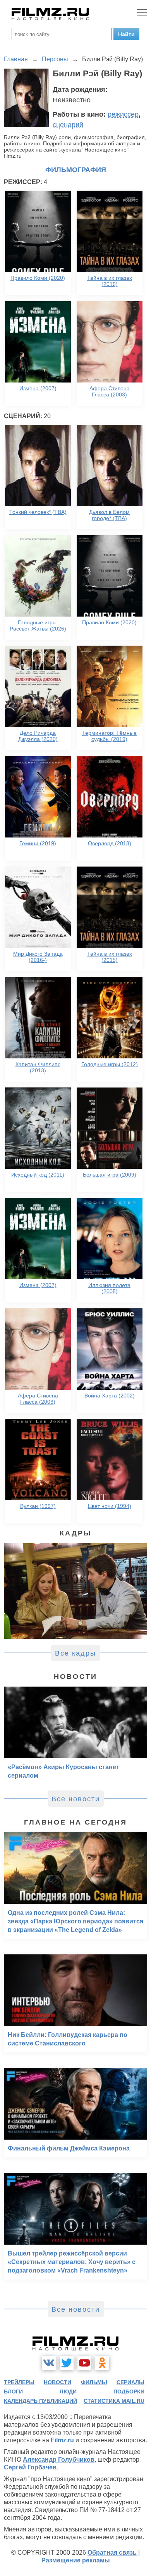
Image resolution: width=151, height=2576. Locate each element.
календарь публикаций (40, 2401)
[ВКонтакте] (49, 2363)
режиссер (123, 114)
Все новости (76, 1799)
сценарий (68, 125)
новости (57, 2382)
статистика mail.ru (114, 2401)
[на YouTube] (84, 2363)
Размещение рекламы (76, 2560)
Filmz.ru (62, 2440)
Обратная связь (112, 2553)
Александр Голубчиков (59, 2460)
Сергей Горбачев (30, 2467)
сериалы (130, 2382)
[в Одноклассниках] (102, 2363)
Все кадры (75, 1653)
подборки (129, 2392)
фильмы (94, 2382)
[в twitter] (67, 2363)
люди (68, 2392)
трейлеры (19, 2382)
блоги (13, 2392)
